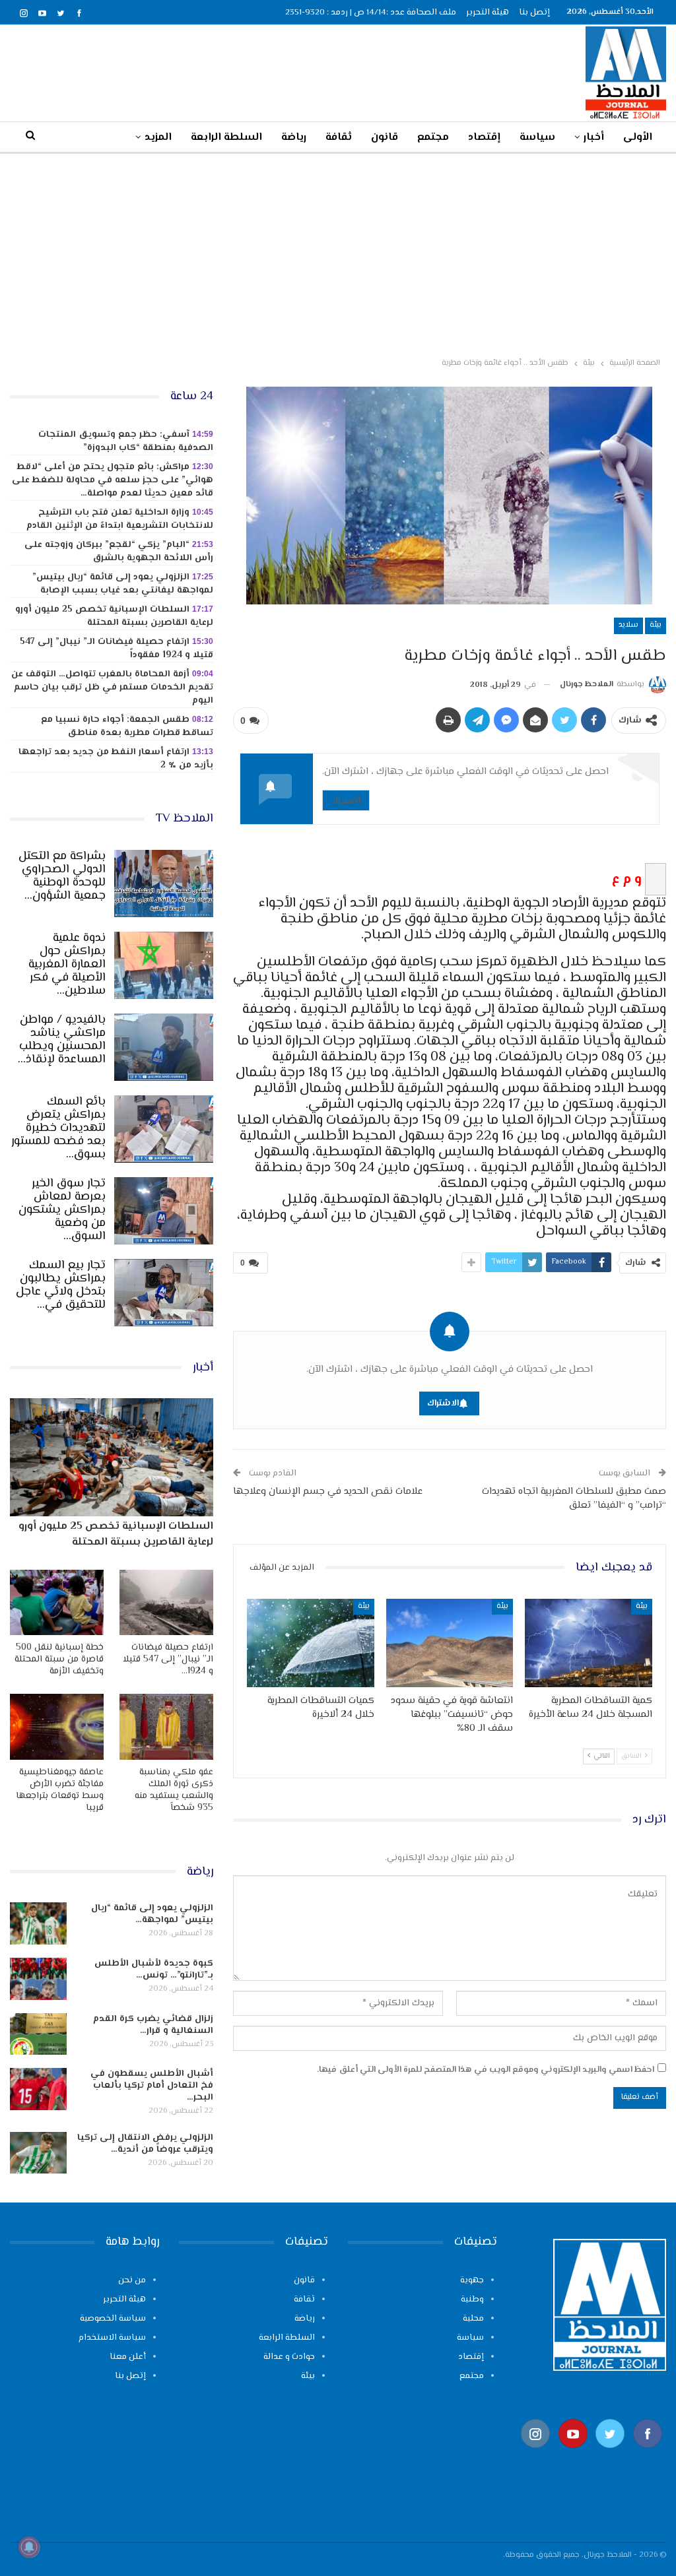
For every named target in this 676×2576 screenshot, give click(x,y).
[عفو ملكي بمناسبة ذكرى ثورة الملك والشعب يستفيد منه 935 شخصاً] (166, 1726)
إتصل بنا (534, 13)
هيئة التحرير (488, 13)
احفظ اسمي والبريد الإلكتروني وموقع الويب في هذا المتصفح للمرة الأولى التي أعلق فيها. (486, 2070)
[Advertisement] (338, 253)
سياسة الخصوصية (113, 2319)
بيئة (656, 625)
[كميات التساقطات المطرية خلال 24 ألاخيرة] (311, 1643)
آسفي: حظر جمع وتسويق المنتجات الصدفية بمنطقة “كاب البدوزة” (126, 441)
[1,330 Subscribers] (573, 2454)
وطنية (472, 2300)
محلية (473, 2319)
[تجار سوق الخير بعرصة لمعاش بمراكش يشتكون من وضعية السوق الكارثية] (164, 1211)
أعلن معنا (128, 2357)
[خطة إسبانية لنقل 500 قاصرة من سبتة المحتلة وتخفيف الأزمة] (57, 1602)
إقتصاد (484, 138)
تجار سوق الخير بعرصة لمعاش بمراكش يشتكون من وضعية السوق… (62, 1210)
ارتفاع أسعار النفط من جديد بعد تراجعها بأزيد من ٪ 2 (116, 759)
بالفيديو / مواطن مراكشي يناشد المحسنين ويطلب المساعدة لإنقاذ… (62, 1040)
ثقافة (339, 138)
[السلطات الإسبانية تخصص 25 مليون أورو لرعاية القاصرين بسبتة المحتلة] (112, 1457)
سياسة (537, 138)
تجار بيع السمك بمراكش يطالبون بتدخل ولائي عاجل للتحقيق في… (61, 1285)
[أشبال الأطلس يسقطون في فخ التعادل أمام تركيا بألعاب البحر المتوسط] (38, 2089)
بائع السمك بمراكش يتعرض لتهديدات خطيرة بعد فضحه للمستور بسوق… (58, 1128)
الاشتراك (346, 800)
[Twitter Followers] (610, 2454)
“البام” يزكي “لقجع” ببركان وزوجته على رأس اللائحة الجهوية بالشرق (119, 552)
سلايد (628, 625)
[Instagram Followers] (536, 2454)
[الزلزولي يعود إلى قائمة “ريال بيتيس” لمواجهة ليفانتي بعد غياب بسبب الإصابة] (38, 1923)
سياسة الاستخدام (112, 2338)
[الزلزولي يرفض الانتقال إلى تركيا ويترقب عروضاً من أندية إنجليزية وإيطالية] (38, 2153)
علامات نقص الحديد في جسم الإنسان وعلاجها (328, 1492)
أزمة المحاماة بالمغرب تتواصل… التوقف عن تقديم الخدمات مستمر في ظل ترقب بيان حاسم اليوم (112, 688)
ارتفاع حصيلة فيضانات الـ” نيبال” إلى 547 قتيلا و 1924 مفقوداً (117, 649)
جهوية (472, 2280)
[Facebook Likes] (648, 2454)
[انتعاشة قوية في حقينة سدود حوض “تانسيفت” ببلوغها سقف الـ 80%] (450, 1643)
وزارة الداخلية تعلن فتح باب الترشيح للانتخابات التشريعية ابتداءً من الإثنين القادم (120, 519)
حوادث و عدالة (289, 2357)
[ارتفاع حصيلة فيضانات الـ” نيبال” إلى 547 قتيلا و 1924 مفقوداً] (166, 1602)
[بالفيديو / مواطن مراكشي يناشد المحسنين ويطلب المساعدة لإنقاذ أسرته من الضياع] (164, 1047)
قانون (385, 138)
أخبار (594, 138)
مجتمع (433, 138)
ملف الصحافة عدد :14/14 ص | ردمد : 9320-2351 (371, 13)
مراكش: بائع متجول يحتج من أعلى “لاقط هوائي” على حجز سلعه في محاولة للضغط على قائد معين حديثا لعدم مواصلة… (113, 480)
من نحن (132, 2280)
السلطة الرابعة (226, 138)
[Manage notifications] (29, 2547)
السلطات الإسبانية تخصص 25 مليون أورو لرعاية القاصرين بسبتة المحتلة (114, 616)
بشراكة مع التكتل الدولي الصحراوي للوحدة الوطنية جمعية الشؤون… (62, 876)
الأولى (638, 138)
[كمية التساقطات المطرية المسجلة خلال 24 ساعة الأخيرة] (589, 1643)
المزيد (158, 138)
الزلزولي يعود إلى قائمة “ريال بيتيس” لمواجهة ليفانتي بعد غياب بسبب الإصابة (123, 584)
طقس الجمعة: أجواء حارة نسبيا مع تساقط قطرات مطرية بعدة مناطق (127, 726)
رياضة (294, 138)
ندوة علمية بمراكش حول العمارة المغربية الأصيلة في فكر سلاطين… (67, 965)
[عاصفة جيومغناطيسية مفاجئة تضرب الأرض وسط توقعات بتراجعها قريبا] (57, 1726)
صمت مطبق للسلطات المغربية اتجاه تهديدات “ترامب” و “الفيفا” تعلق (574, 1498)
